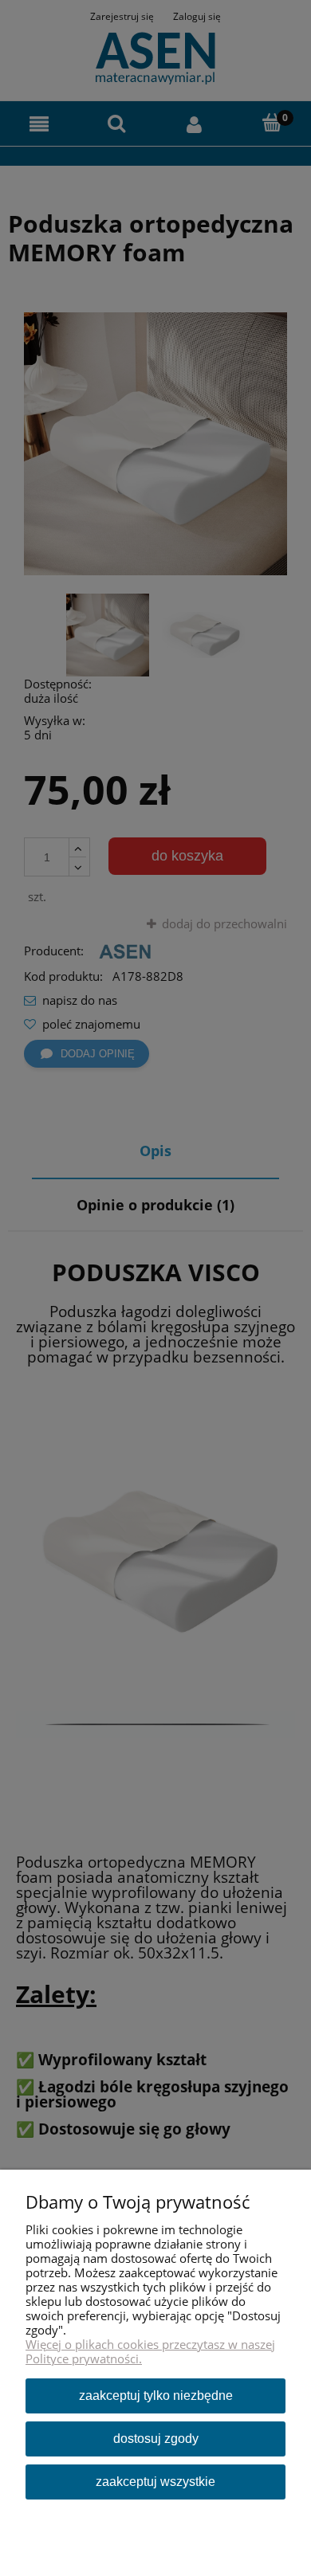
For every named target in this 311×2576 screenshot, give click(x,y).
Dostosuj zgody (156, 2439)
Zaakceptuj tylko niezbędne (156, 2396)
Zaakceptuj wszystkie (155, 2482)
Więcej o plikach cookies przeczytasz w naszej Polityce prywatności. (150, 2351)
